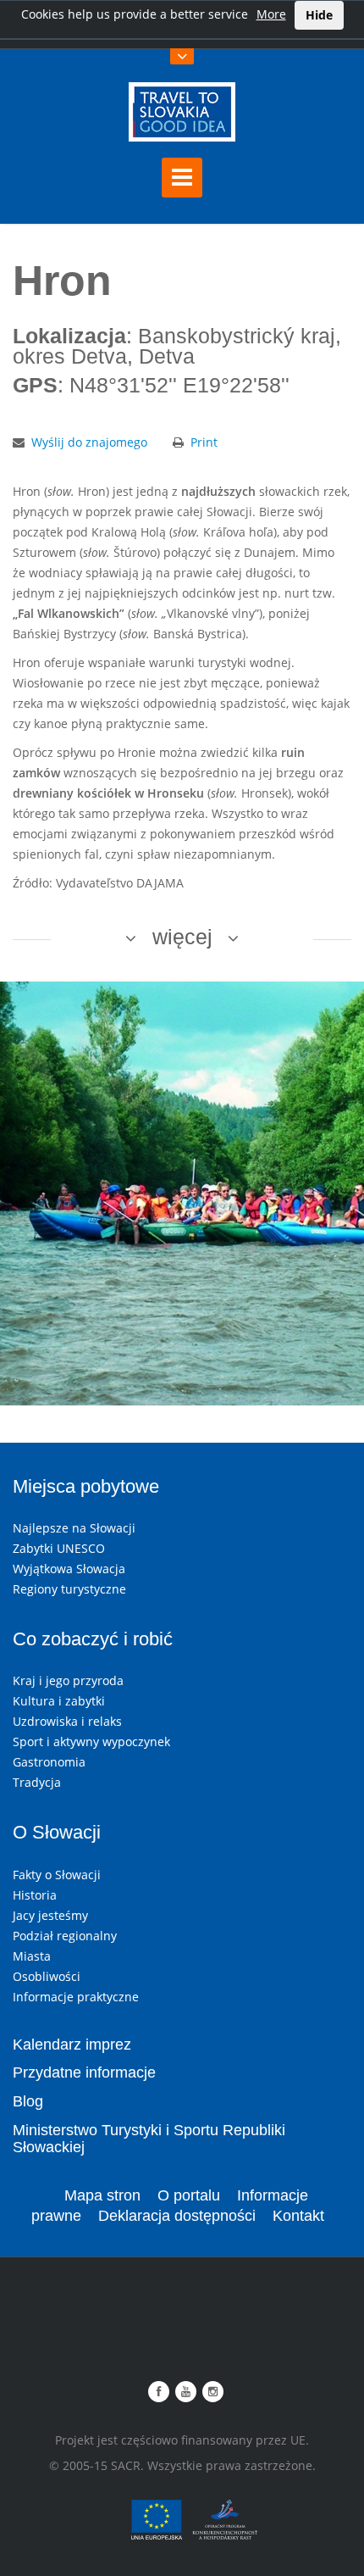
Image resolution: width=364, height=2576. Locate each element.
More (271, 14)
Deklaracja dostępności (177, 2216)
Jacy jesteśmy (50, 1915)
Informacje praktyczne (76, 1997)
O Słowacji (57, 1832)
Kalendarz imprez (72, 2045)
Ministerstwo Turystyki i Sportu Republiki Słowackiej (149, 2139)
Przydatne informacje (84, 2072)
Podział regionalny (65, 1936)
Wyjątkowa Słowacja (69, 1569)
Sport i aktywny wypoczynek (91, 1741)
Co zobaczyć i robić (93, 1639)
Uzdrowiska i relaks (67, 1721)
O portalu (189, 2195)
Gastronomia (49, 1762)
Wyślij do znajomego (89, 442)
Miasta (32, 1956)
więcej (182, 937)
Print (204, 442)
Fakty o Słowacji (57, 1875)
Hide (319, 15)
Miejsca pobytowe (86, 1486)
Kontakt (298, 2216)
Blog (28, 2101)
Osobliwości (47, 1976)
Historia (35, 1895)
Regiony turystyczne (69, 1589)
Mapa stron (102, 2195)
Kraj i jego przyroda (68, 1680)
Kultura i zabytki (59, 1701)
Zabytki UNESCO (59, 1548)
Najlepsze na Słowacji (74, 1528)
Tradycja (37, 1782)
